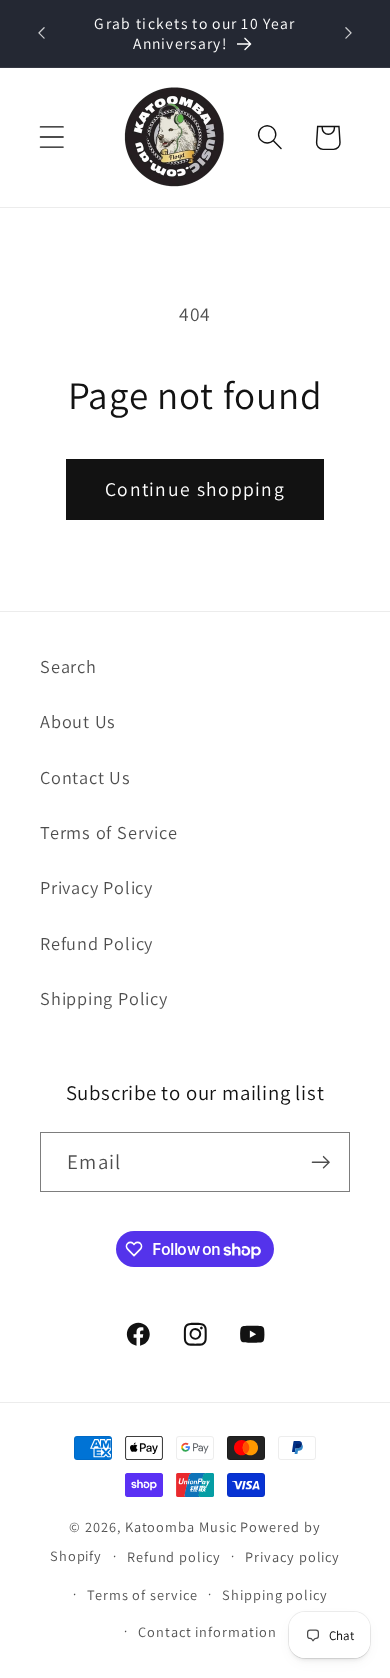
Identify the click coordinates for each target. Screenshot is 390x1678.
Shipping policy (275, 1594)
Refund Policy (96, 943)
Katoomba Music (181, 1526)
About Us (78, 721)
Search (68, 666)
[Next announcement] (349, 33)
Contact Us (85, 777)
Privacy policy (292, 1556)
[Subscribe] (320, 1162)
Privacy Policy (96, 887)
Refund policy (174, 1556)
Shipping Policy (104, 998)
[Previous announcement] (42, 33)
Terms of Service (108, 832)
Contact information (207, 1631)
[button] (51, 137)
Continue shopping (195, 489)
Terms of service (142, 1594)
